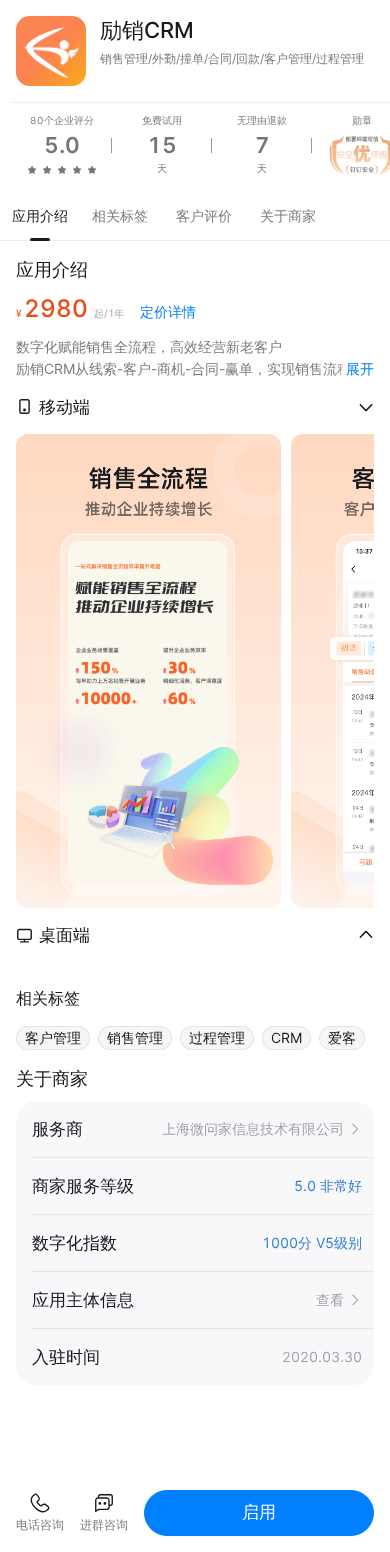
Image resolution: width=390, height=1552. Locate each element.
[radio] (32, 169)
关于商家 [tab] (288, 215)
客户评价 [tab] (204, 215)
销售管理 (135, 1037)
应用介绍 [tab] (40, 215)
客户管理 (53, 1037)
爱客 (342, 1037)
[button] (195, 407)
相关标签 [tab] (120, 215)
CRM (286, 1037)
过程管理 (217, 1037)
